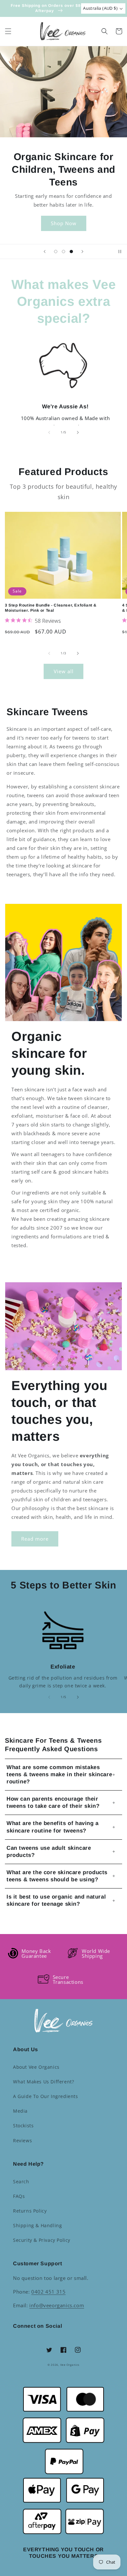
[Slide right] (78, 432)
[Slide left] (49, 432)
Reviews (22, 2140)
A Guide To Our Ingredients (46, 2096)
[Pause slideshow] (120, 252)
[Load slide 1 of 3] (56, 252)
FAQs (19, 2196)
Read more (35, 1539)
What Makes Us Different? (43, 2082)
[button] (8, 31)
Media (20, 2111)
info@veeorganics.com (57, 2305)
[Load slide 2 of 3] (63, 252)
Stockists (23, 2126)
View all (64, 671)
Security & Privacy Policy (42, 2240)
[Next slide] (82, 252)
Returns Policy (30, 2211)
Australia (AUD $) (100, 8)
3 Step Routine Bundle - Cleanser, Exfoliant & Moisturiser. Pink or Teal (51, 608)
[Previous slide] (45, 252)
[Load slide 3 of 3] (71, 252)
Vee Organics (70, 2365)
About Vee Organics (36, 2067)
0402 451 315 (48, 2292)
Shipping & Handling (37, 2225)
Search (21, 2181)
